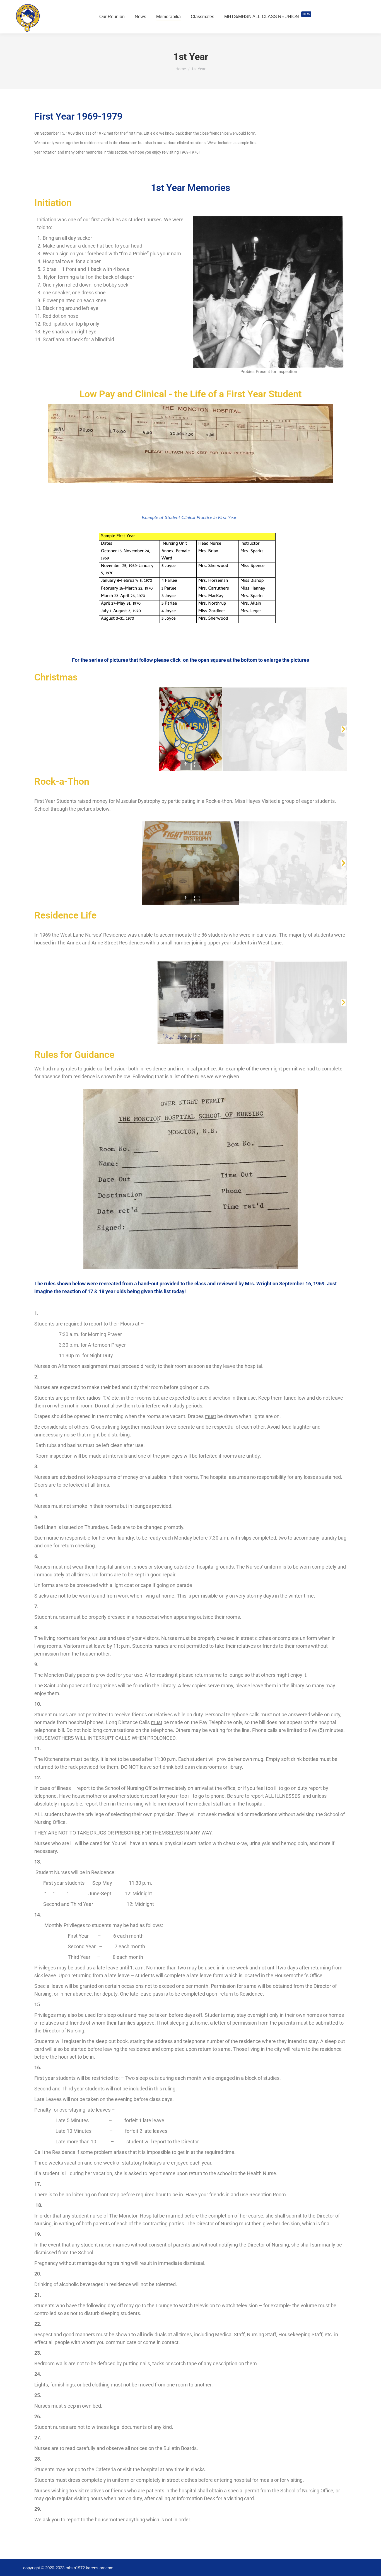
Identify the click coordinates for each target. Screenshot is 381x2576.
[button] (38, 729)
